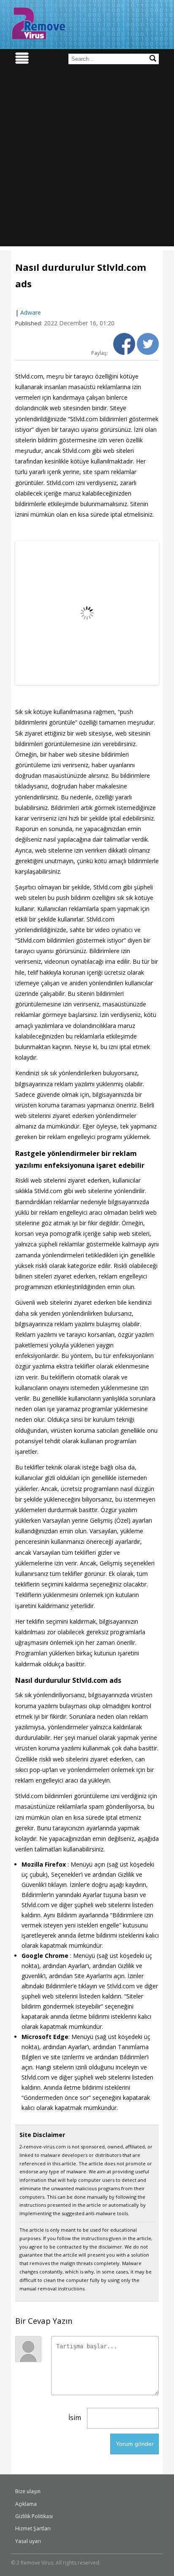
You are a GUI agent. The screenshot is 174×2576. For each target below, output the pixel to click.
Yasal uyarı (28, 2541)
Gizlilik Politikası (34, 2516)
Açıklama (26, 2504)
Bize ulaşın (28, 2491)
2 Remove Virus (38, 23)
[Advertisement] (87, 159)
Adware (31, 312)
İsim (75, 2418)
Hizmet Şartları (33, 2528)
